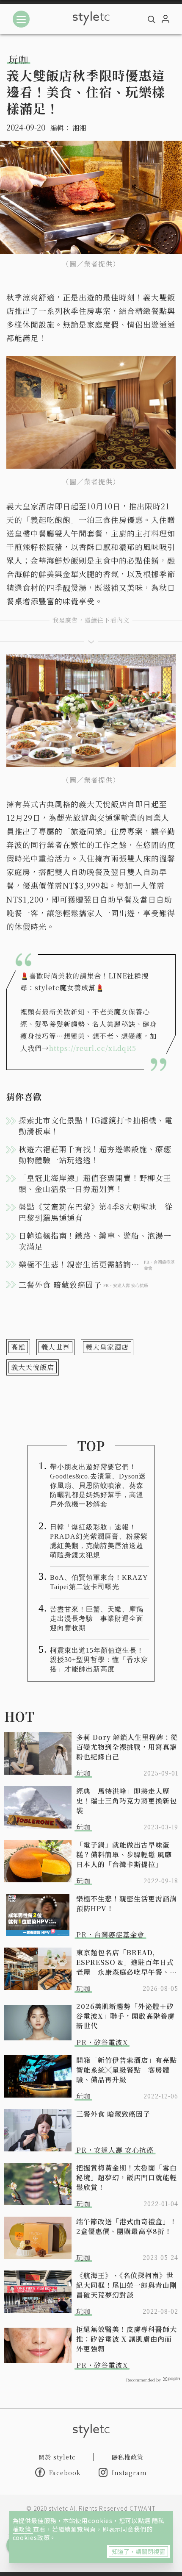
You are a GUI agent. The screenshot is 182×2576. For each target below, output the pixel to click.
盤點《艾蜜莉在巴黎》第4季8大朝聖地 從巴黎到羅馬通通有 (96, 1212)
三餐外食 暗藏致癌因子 (113, 2114)
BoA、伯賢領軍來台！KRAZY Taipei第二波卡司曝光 (99, 1582)
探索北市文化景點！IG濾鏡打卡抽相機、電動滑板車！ (96, 1125)
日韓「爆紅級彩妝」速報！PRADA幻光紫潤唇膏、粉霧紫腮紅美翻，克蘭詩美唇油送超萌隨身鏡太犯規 (99, 1541)
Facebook (65, 2473)
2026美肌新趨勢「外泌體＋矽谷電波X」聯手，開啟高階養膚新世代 (125, 2016)
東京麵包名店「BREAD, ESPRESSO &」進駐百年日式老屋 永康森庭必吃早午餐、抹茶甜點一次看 (127, 1962)
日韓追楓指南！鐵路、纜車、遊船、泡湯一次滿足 (95, 1241)
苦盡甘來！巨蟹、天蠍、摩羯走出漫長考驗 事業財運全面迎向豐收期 (97, 1619)
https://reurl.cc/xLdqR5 (93, 1048)
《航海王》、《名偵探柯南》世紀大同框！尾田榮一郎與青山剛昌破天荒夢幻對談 (127, 2285)
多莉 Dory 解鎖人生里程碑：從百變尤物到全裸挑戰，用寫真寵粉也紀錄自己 (127, 1747)
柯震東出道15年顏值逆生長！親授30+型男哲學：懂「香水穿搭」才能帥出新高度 (99, 1660)
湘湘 (79, 128)
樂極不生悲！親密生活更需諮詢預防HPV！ (127, 1904)
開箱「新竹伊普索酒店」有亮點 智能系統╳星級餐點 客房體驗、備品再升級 (127, 2070)
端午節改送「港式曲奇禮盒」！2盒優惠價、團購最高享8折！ (127, 2226)
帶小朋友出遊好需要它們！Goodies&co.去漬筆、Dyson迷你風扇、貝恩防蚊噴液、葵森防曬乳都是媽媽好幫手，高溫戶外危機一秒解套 (98, 1485)
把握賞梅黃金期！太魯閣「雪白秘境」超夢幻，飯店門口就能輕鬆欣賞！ (127, 2177)
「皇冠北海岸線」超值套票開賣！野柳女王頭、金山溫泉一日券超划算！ (95, 1183)
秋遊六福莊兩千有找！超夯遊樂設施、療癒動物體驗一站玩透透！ (95, 1154)
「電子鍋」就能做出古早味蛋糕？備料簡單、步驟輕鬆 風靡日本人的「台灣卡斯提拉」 (124, 1855)
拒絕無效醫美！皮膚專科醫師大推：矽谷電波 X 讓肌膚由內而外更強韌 (127, 2339)
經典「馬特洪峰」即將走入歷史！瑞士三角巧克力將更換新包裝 (127, 1801)
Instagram (129, 2473)
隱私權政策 (128, 2457)
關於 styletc (57, 2457)
